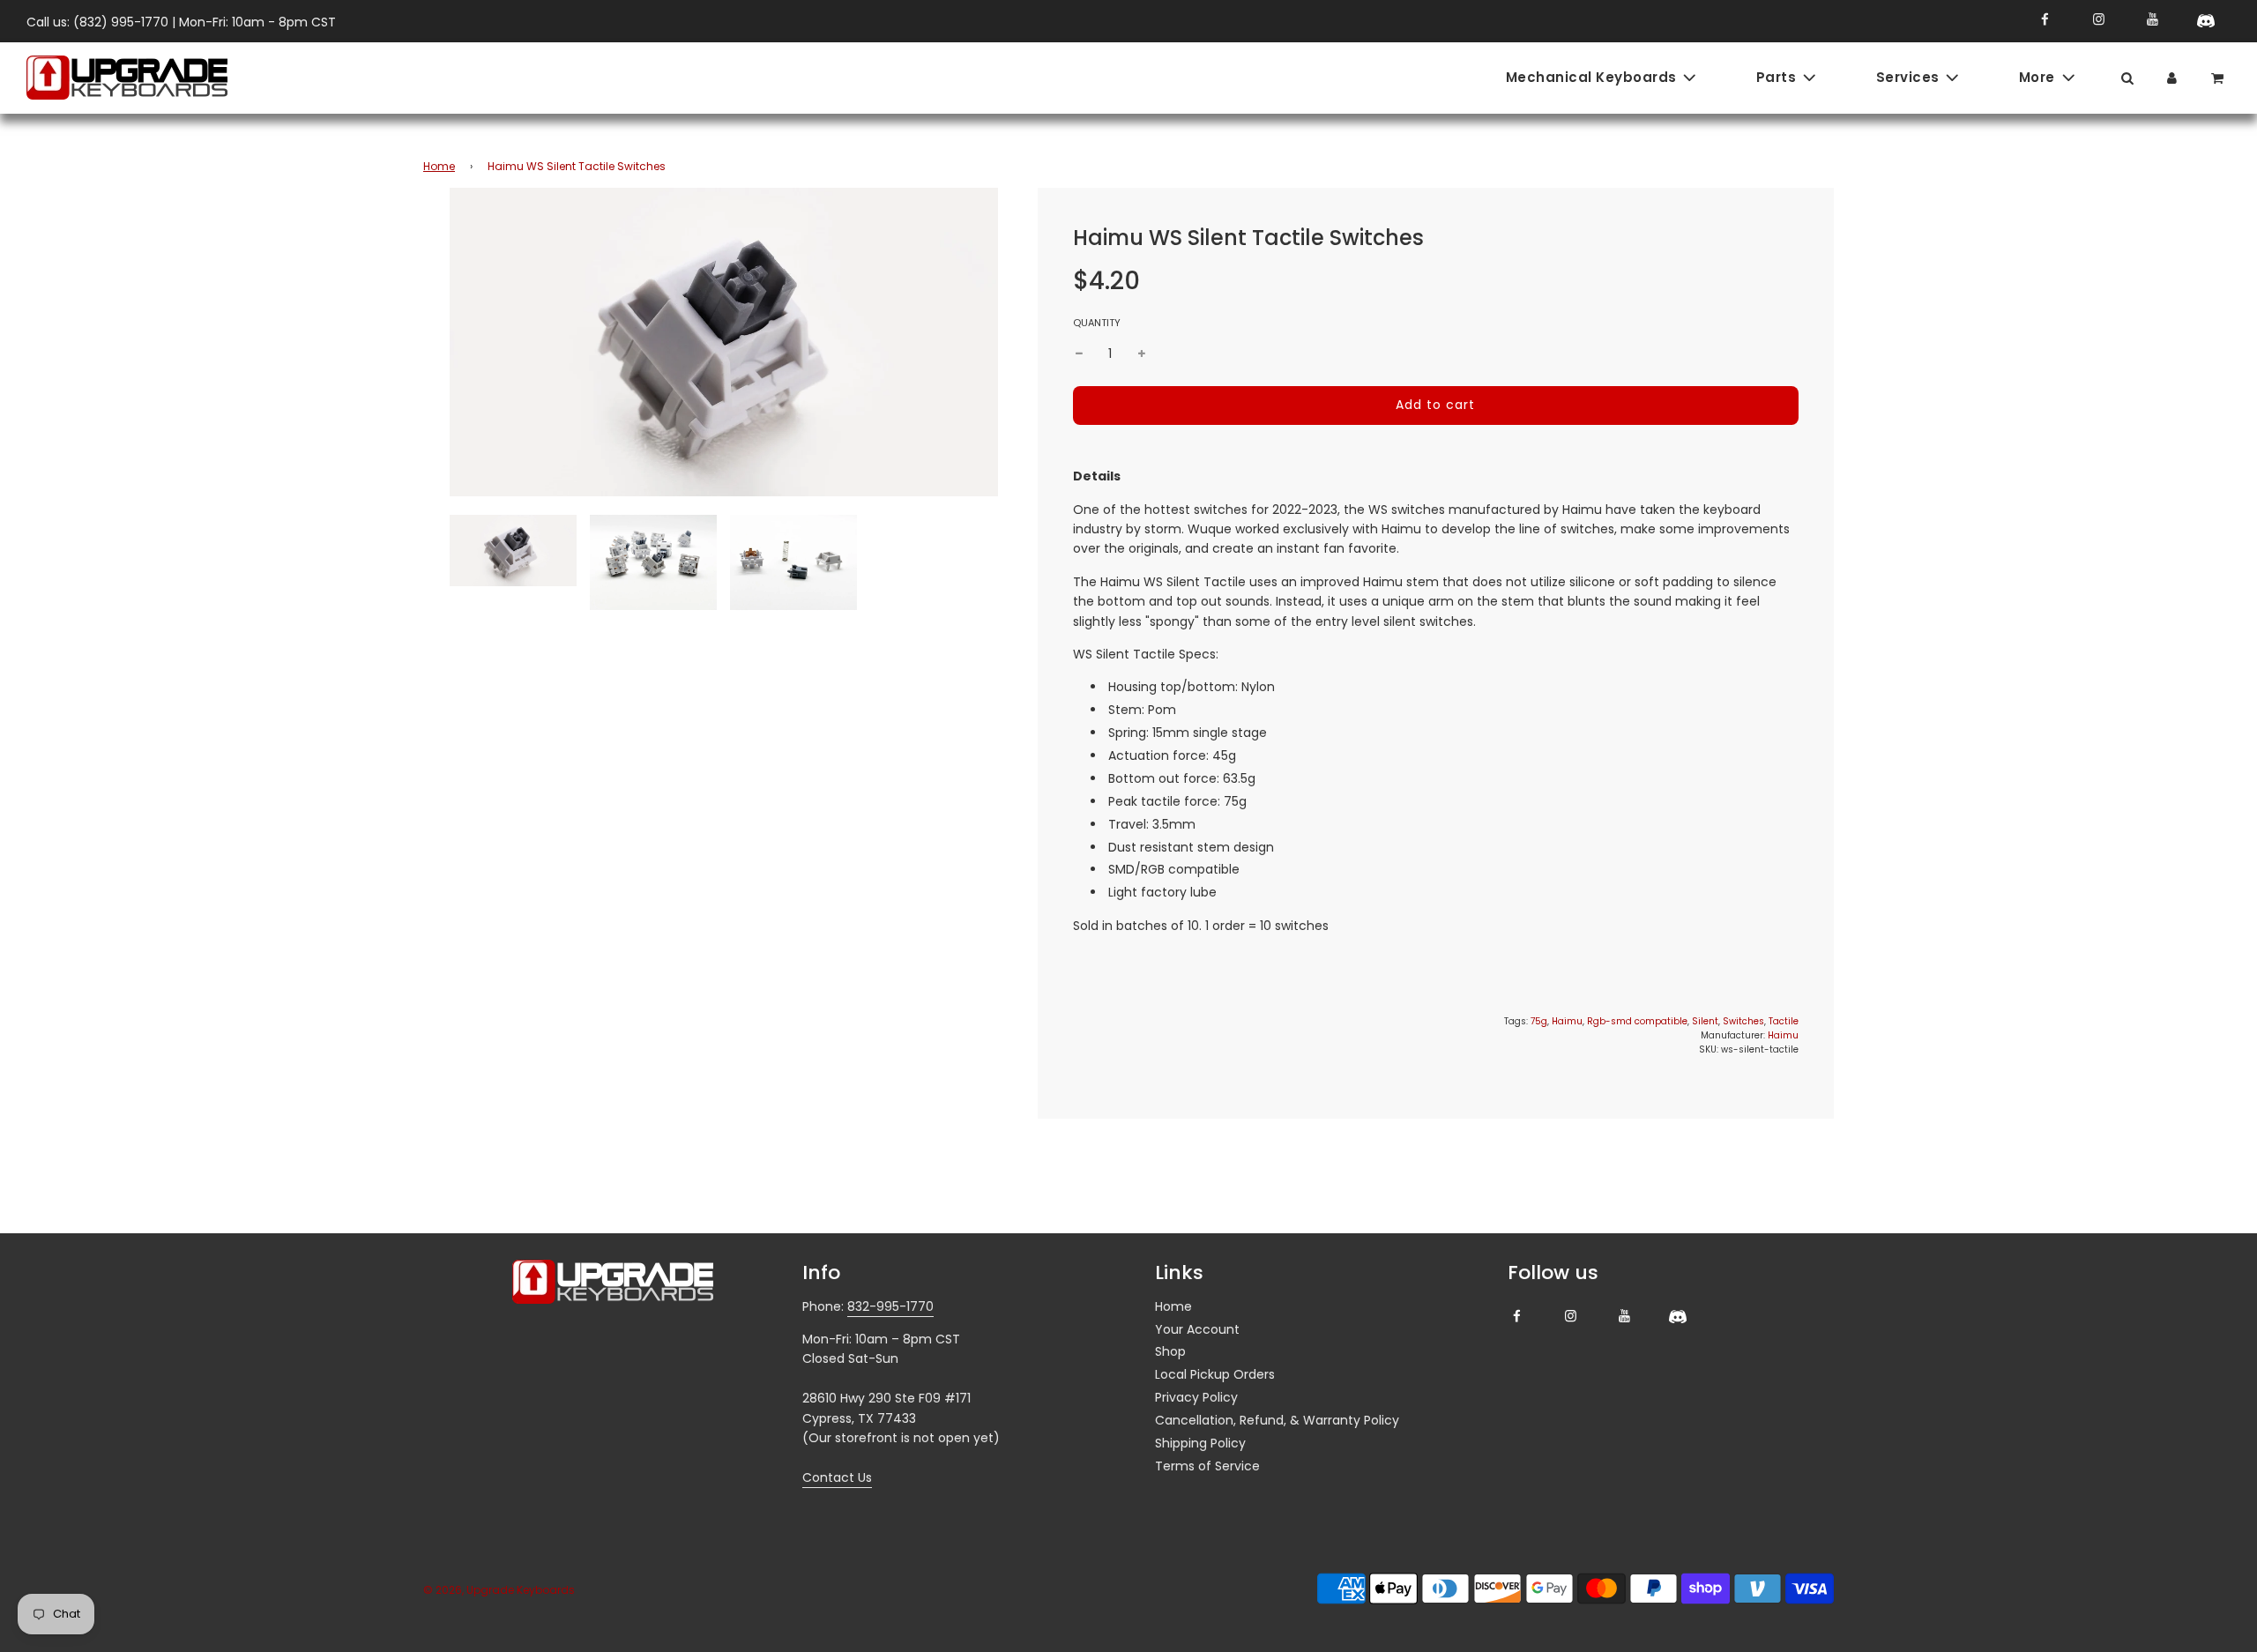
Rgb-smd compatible (1637, 1021)
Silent (1705, 1021)
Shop (1170, 1351)
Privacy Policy (1196, 1397)
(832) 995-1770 (121, 22)
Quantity (1097, 323)
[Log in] (2172, 77)
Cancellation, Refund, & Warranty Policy (1277, 1420)
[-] (1079, 353)
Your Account (1197, 1329)
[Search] (2127, 77)
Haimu (1567, 1021)
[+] (1142, 353)
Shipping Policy (1200, 1443)
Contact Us (837, 1477)
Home (439, 166)
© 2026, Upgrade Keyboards (499, 1590)
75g (1539, 1021)
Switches (1743, 1021)
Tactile (1784, 1021)
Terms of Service (1207, 1466)
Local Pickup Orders (1215, 1374)
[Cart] (2219, 77)
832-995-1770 (890, 1306)
